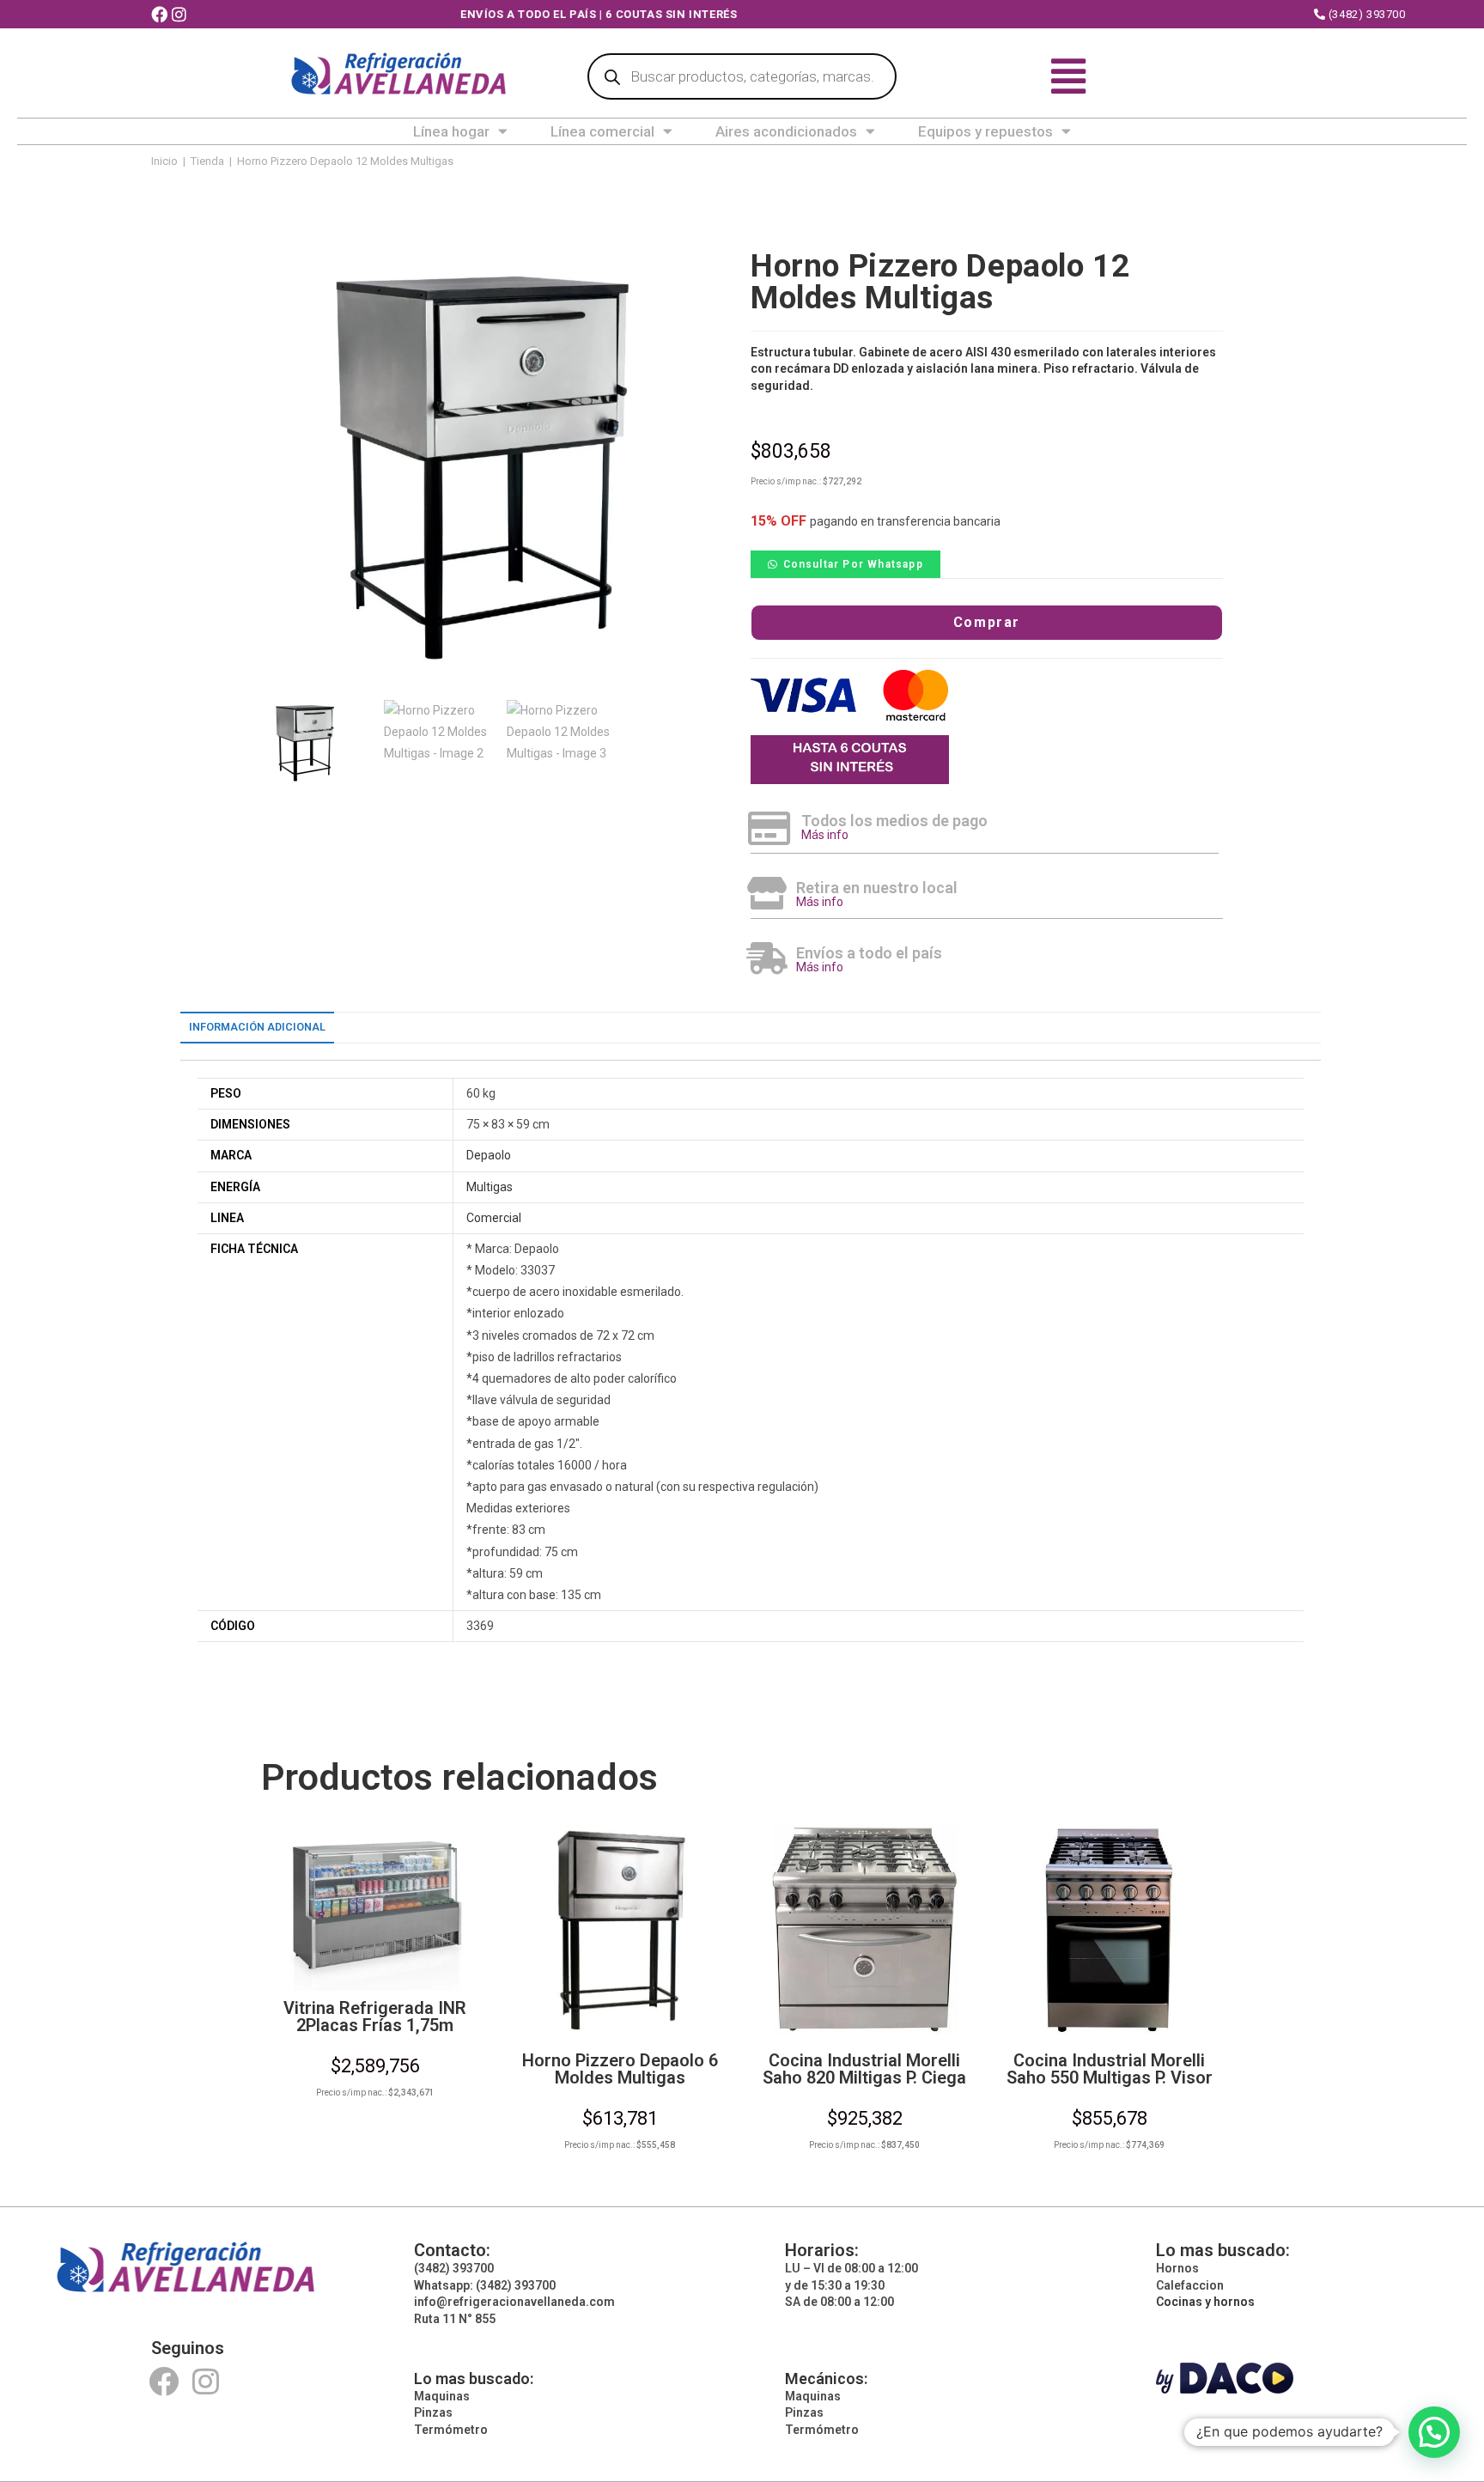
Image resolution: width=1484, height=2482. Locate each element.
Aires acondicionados (786, 131)
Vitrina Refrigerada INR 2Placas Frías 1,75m (375, 2017)
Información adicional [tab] (257, 1027)
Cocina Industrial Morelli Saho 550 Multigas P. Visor (1110, 2069)
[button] (845, 563)
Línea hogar (451, 131)
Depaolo (489, 1155)
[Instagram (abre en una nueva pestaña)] (181, 15)
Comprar (987, 622)
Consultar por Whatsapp (853, 564)
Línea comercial (602, 131)
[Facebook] (164, 2381)
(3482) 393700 (1365, 14)
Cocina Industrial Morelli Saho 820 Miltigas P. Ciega (864, 2069)
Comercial (494, 1218)
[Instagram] (206, 2381)
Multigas (490, 1187)
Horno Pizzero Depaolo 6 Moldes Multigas (620, 2069)
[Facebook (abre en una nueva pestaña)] (161, 15)
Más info (825, 835)
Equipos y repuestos (985, 131)
